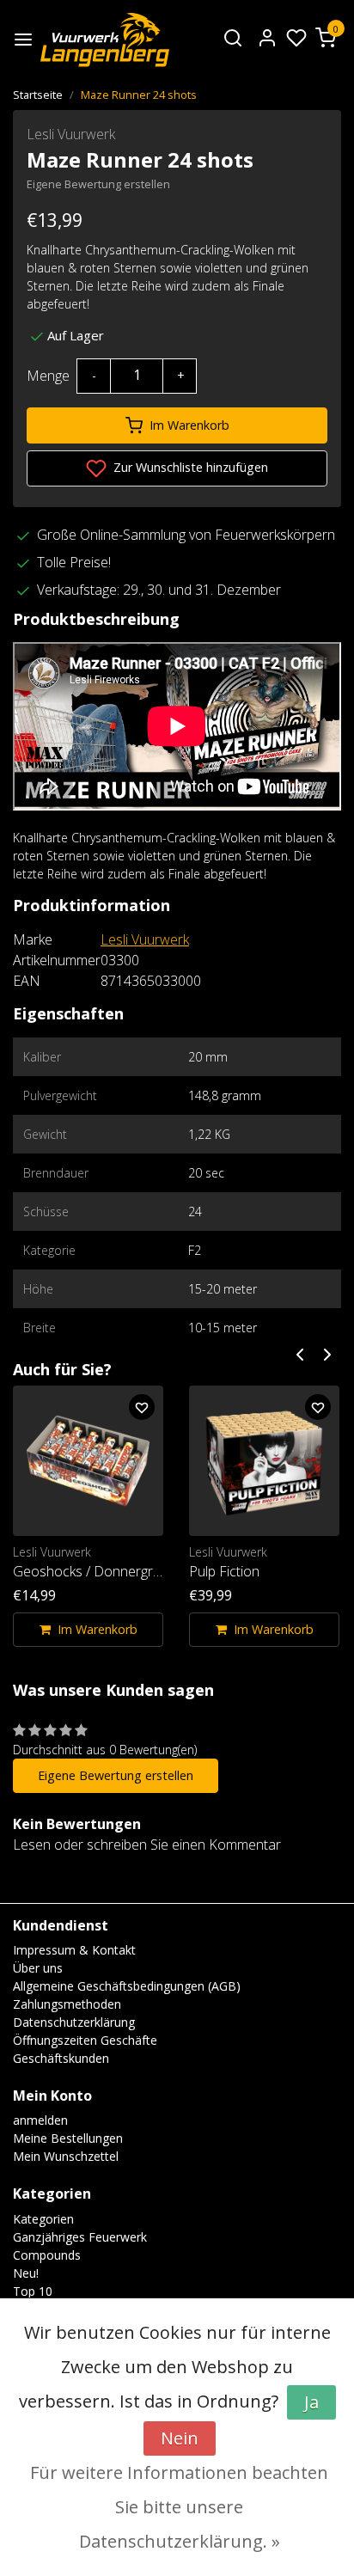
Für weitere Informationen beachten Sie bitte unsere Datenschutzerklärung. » (179, 2507)
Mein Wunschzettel (66, 2156)
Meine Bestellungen (68, 2138)
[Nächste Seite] (327, 1353)
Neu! (26, 2273)
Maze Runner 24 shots (139, 95)
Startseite (38, 95)
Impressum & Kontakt (74, 1950)
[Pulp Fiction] (264, 1461)
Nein (180, 2438)
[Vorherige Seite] (300, 1353)
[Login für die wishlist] (142, 1407)
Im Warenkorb (189, 425)
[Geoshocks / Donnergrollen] (88, 1461)
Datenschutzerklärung (74, 2022)
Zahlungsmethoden (67, 2004)
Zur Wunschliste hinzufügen (189, 467)
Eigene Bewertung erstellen (98, 184)
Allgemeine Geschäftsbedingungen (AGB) (127, 1986)
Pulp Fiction (224, 1571)
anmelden (40, 2120)
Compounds (47, 2255)
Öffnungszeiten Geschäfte (85, 2040)
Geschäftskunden (61, 2058)
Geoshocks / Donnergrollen (88, 1571)
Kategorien (43, 2219)
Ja (311, 2402)
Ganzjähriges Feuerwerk (80, 2237)
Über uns (38, 1968)
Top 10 (33, 2291)
